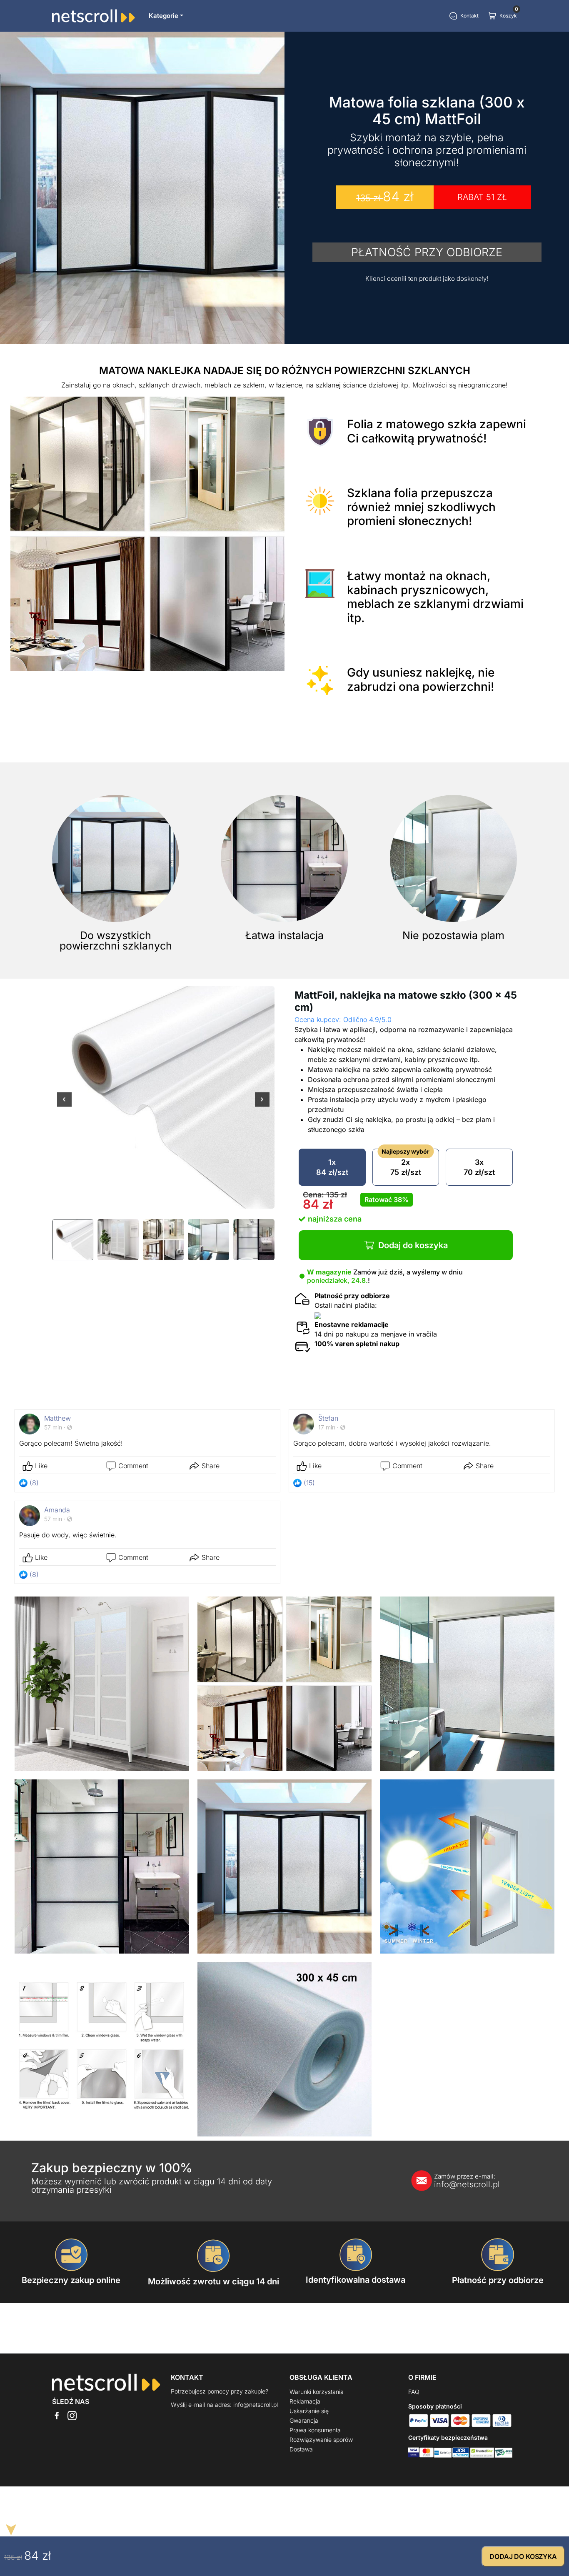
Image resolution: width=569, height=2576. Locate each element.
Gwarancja (304, 2420)
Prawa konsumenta (315, 2430)
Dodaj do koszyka (413, 1245)
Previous (64, 1105)
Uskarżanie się (309, 2411)
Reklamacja (305, 2401)
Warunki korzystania (317, 2392)
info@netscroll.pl (467, 2181)
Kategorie (163, 16)
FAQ (414, 2392)
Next (262, 1105)
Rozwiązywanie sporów (321, 2440)
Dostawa (301, 2449)
